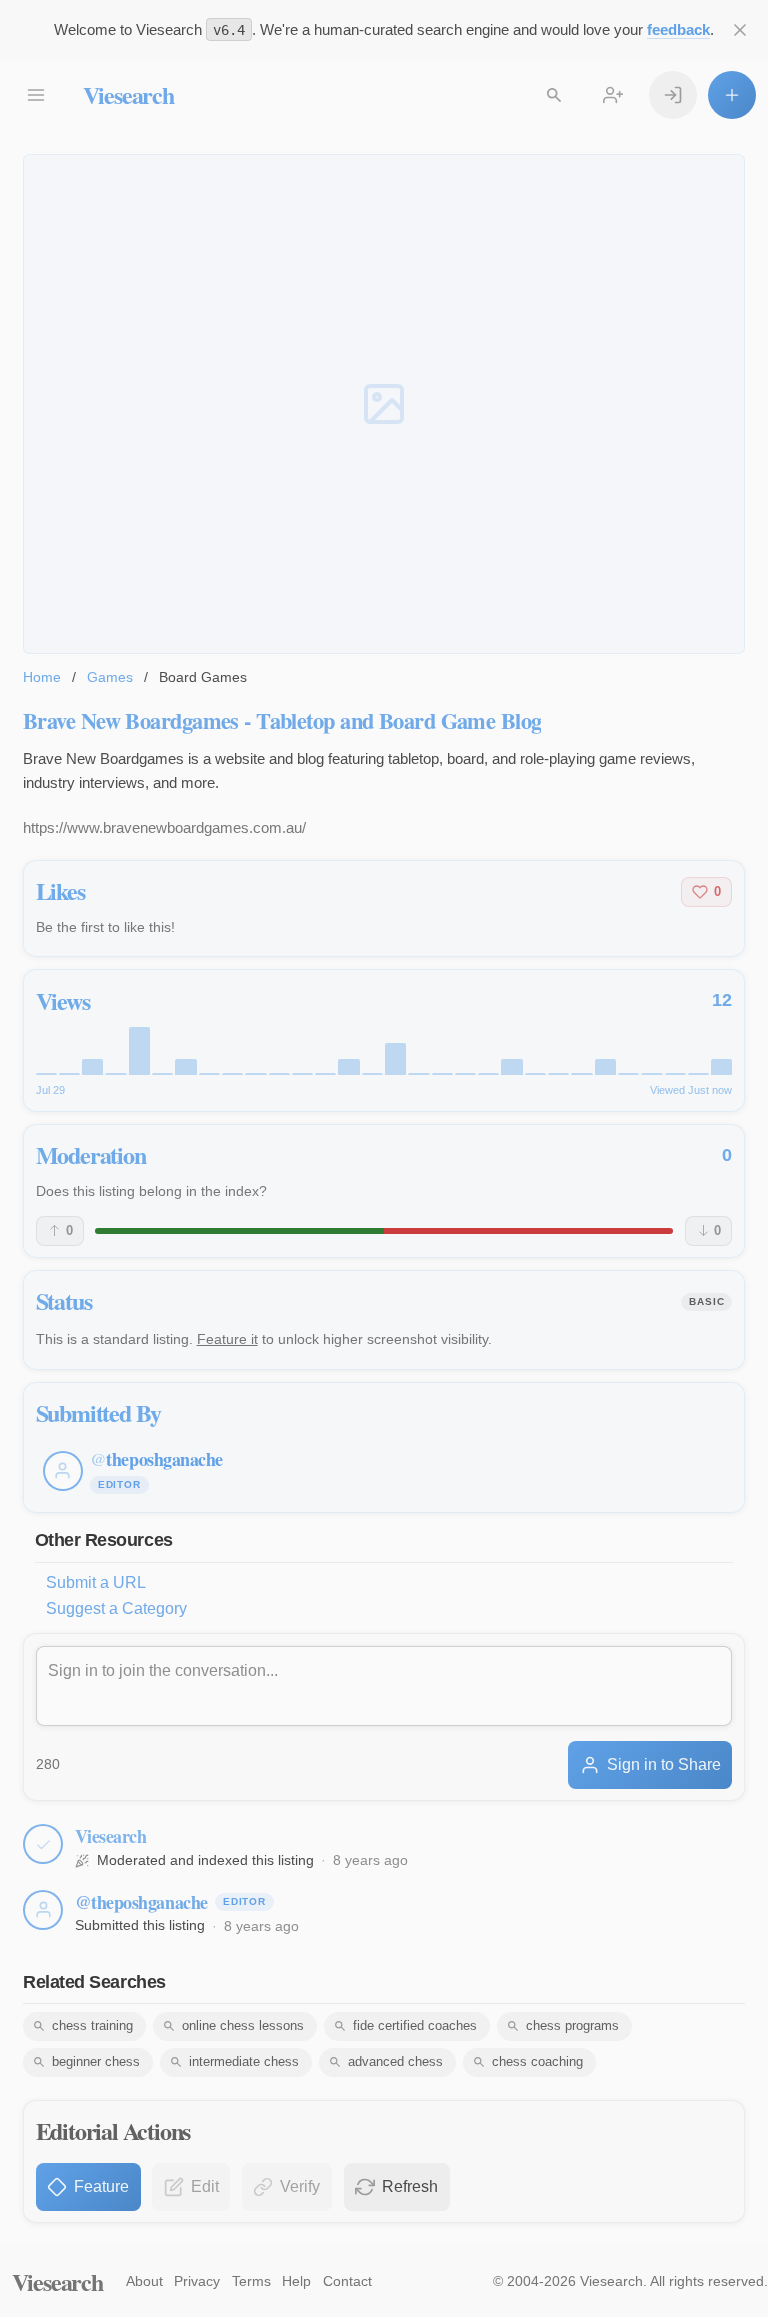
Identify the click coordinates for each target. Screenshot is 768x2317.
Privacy (197, 2281)
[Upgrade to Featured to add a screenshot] (384, 404)
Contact (347, 2281)
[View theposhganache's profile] (43, 1910)
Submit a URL (96, 1582)
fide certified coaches (415, 2025)
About (144, 2281)
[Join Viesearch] (613, 95)
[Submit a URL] (732, 95)
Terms (251, 2281)
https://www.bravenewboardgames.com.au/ (164, 827)
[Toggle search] (554, 95)
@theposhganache (141, 1902)
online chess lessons (243, 2025)
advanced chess (395, 2061)
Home (42, 677)
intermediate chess (244, 2061)
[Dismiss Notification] (740, 30)
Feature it (227, 1339)
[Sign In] (673, 95)
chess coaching (537, 2061)
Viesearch (128, 94)
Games (110, 677)
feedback (678, 29)
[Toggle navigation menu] (36, 95)
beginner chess (96, 2061)
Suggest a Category (116, 1608)
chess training (92, 2025)
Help (296, 2281)
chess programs (572, 2025)
